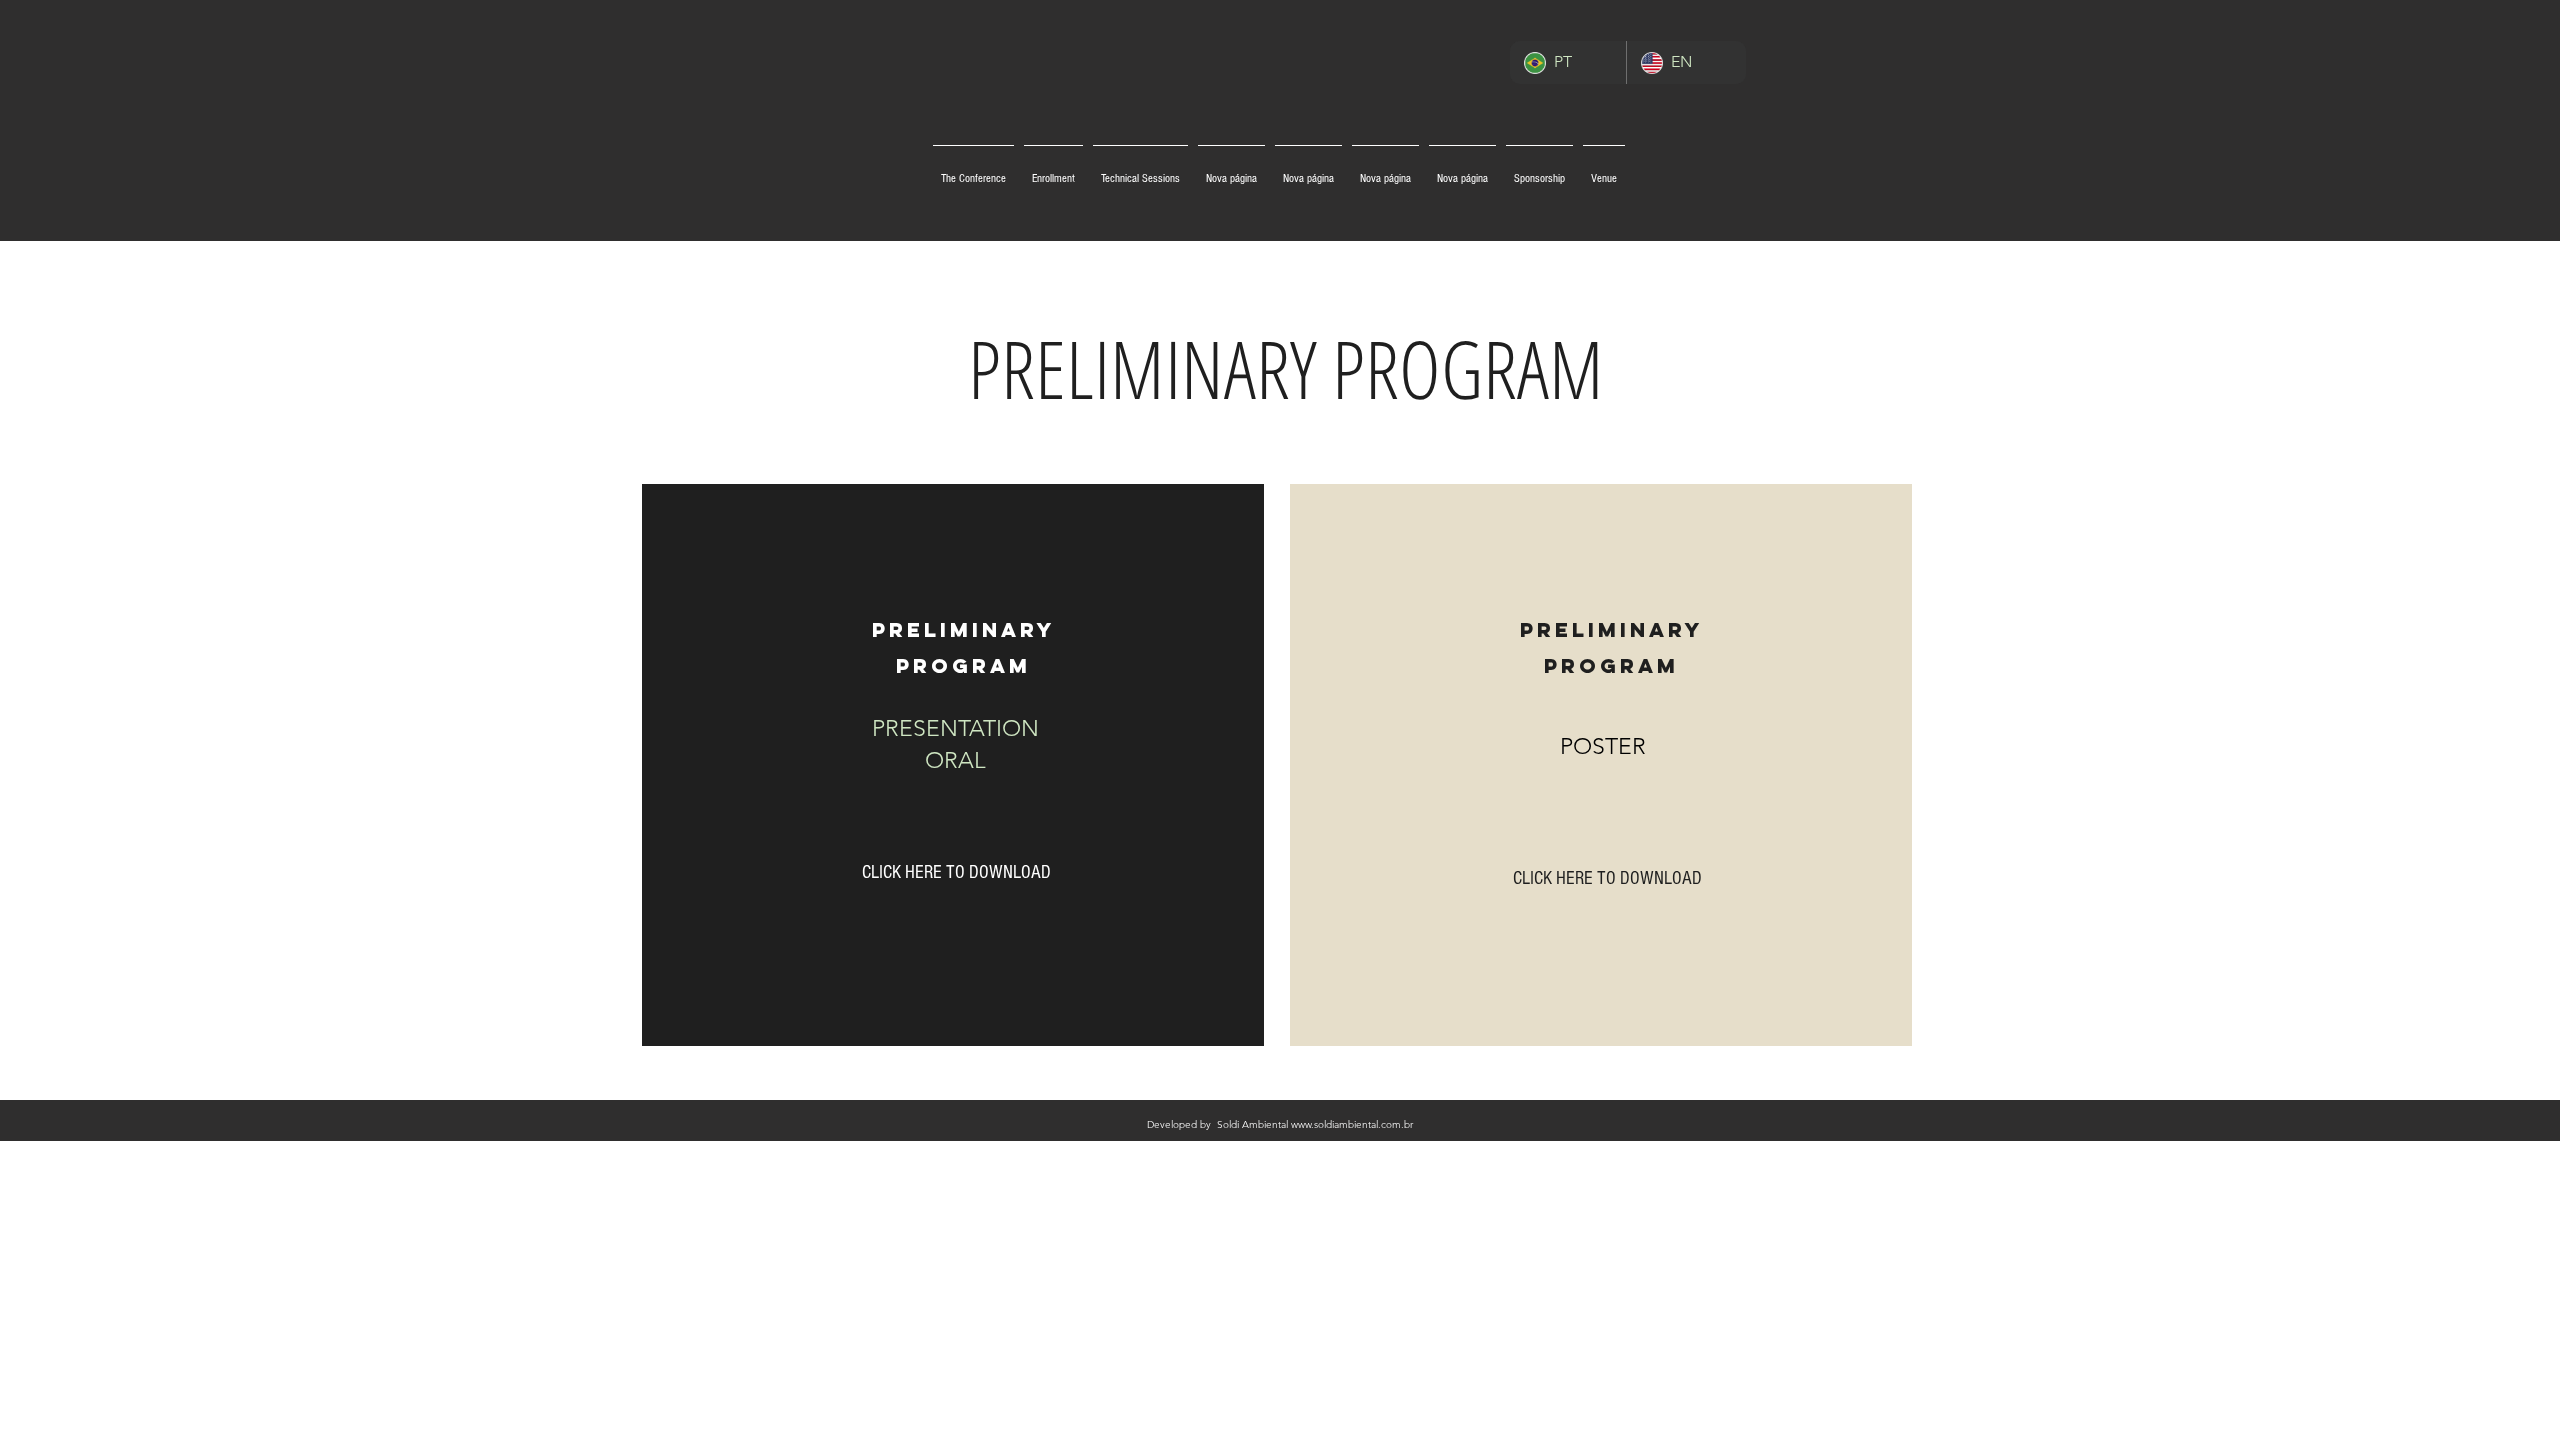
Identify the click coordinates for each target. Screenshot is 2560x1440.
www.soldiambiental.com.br (1352, 1124)
